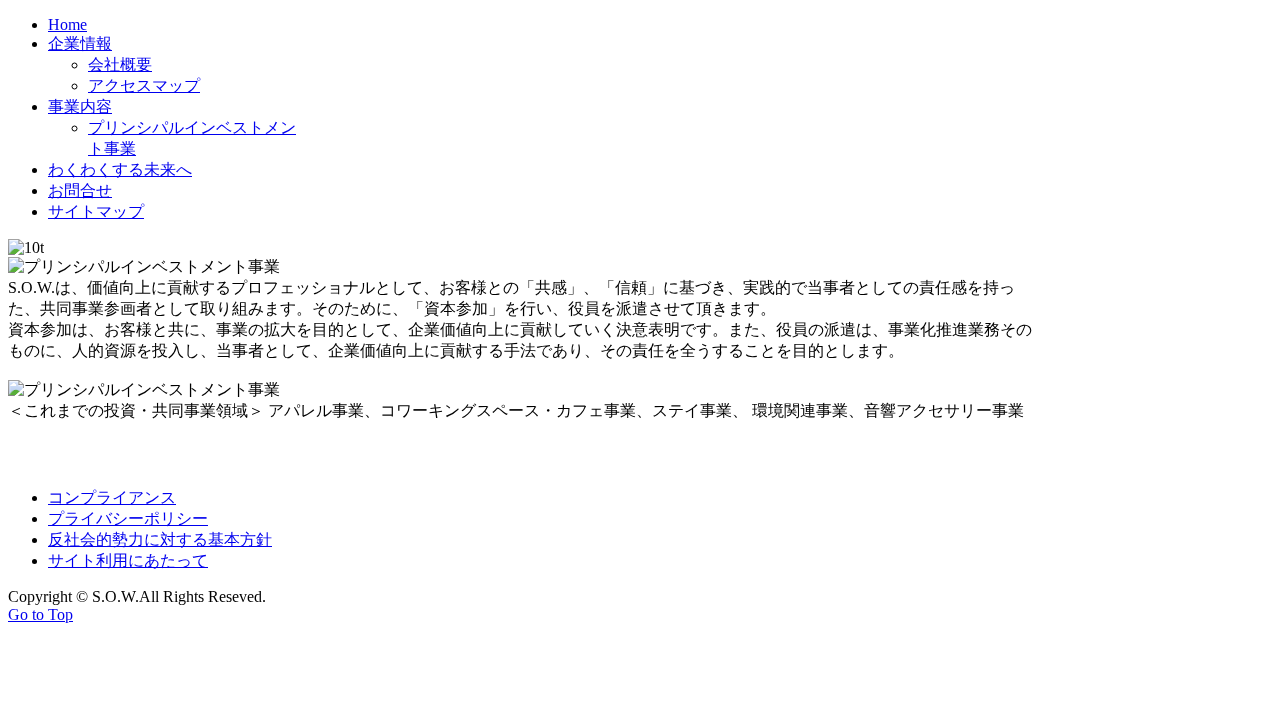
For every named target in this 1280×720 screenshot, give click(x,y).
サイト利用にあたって (128, 560)
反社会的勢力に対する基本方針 (160, 539)
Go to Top (40, 614)
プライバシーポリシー (128, 518)
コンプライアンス (112, 497)
